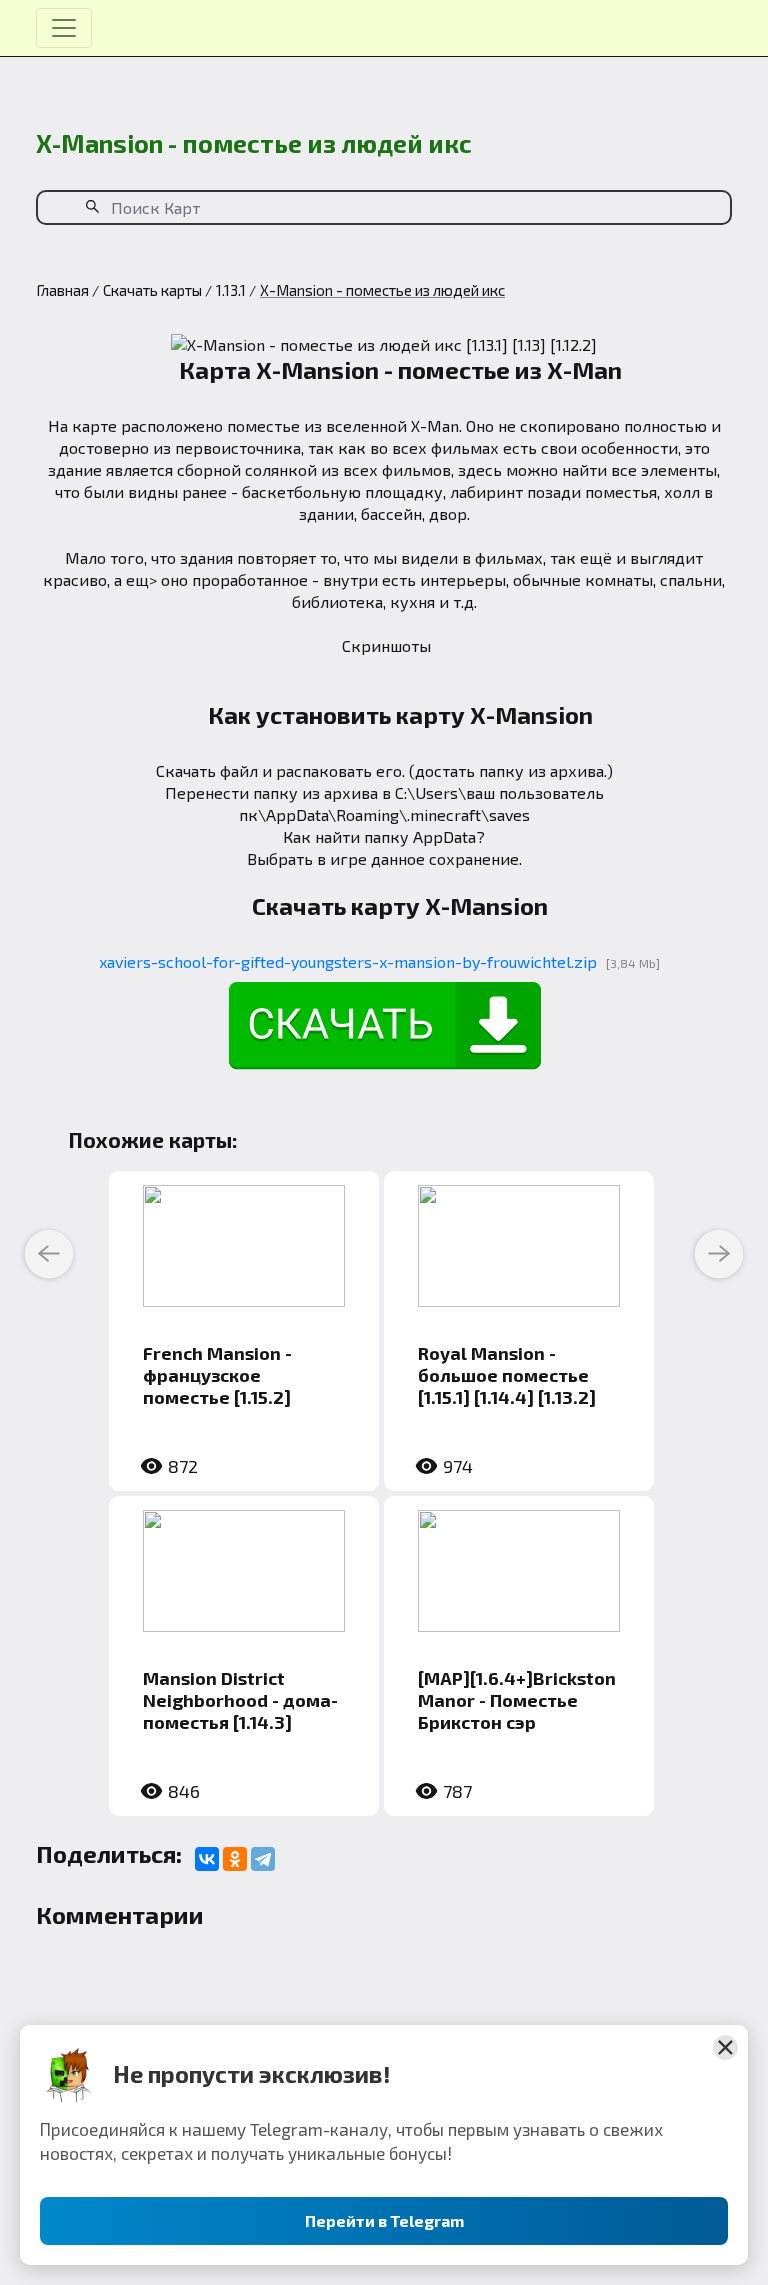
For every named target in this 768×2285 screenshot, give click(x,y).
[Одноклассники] (235, 1859)
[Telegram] (263, 1859)
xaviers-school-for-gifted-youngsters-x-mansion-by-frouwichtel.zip (348, 961)
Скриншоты (386, 645)
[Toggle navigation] (64, 28)
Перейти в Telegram (384, 2220)
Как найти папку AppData (379, 836)
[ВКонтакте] (207, 1859)
